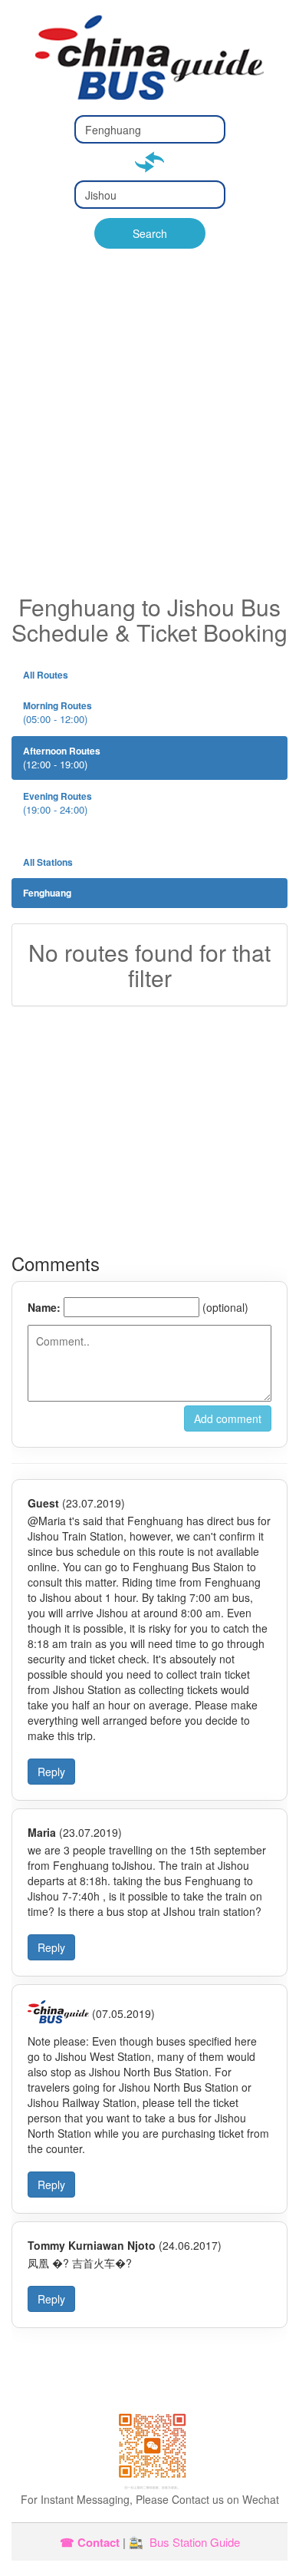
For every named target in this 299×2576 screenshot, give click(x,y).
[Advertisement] (149, 437)
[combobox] (150, 129)
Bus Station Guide (195, 2542)
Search (150, 233)
